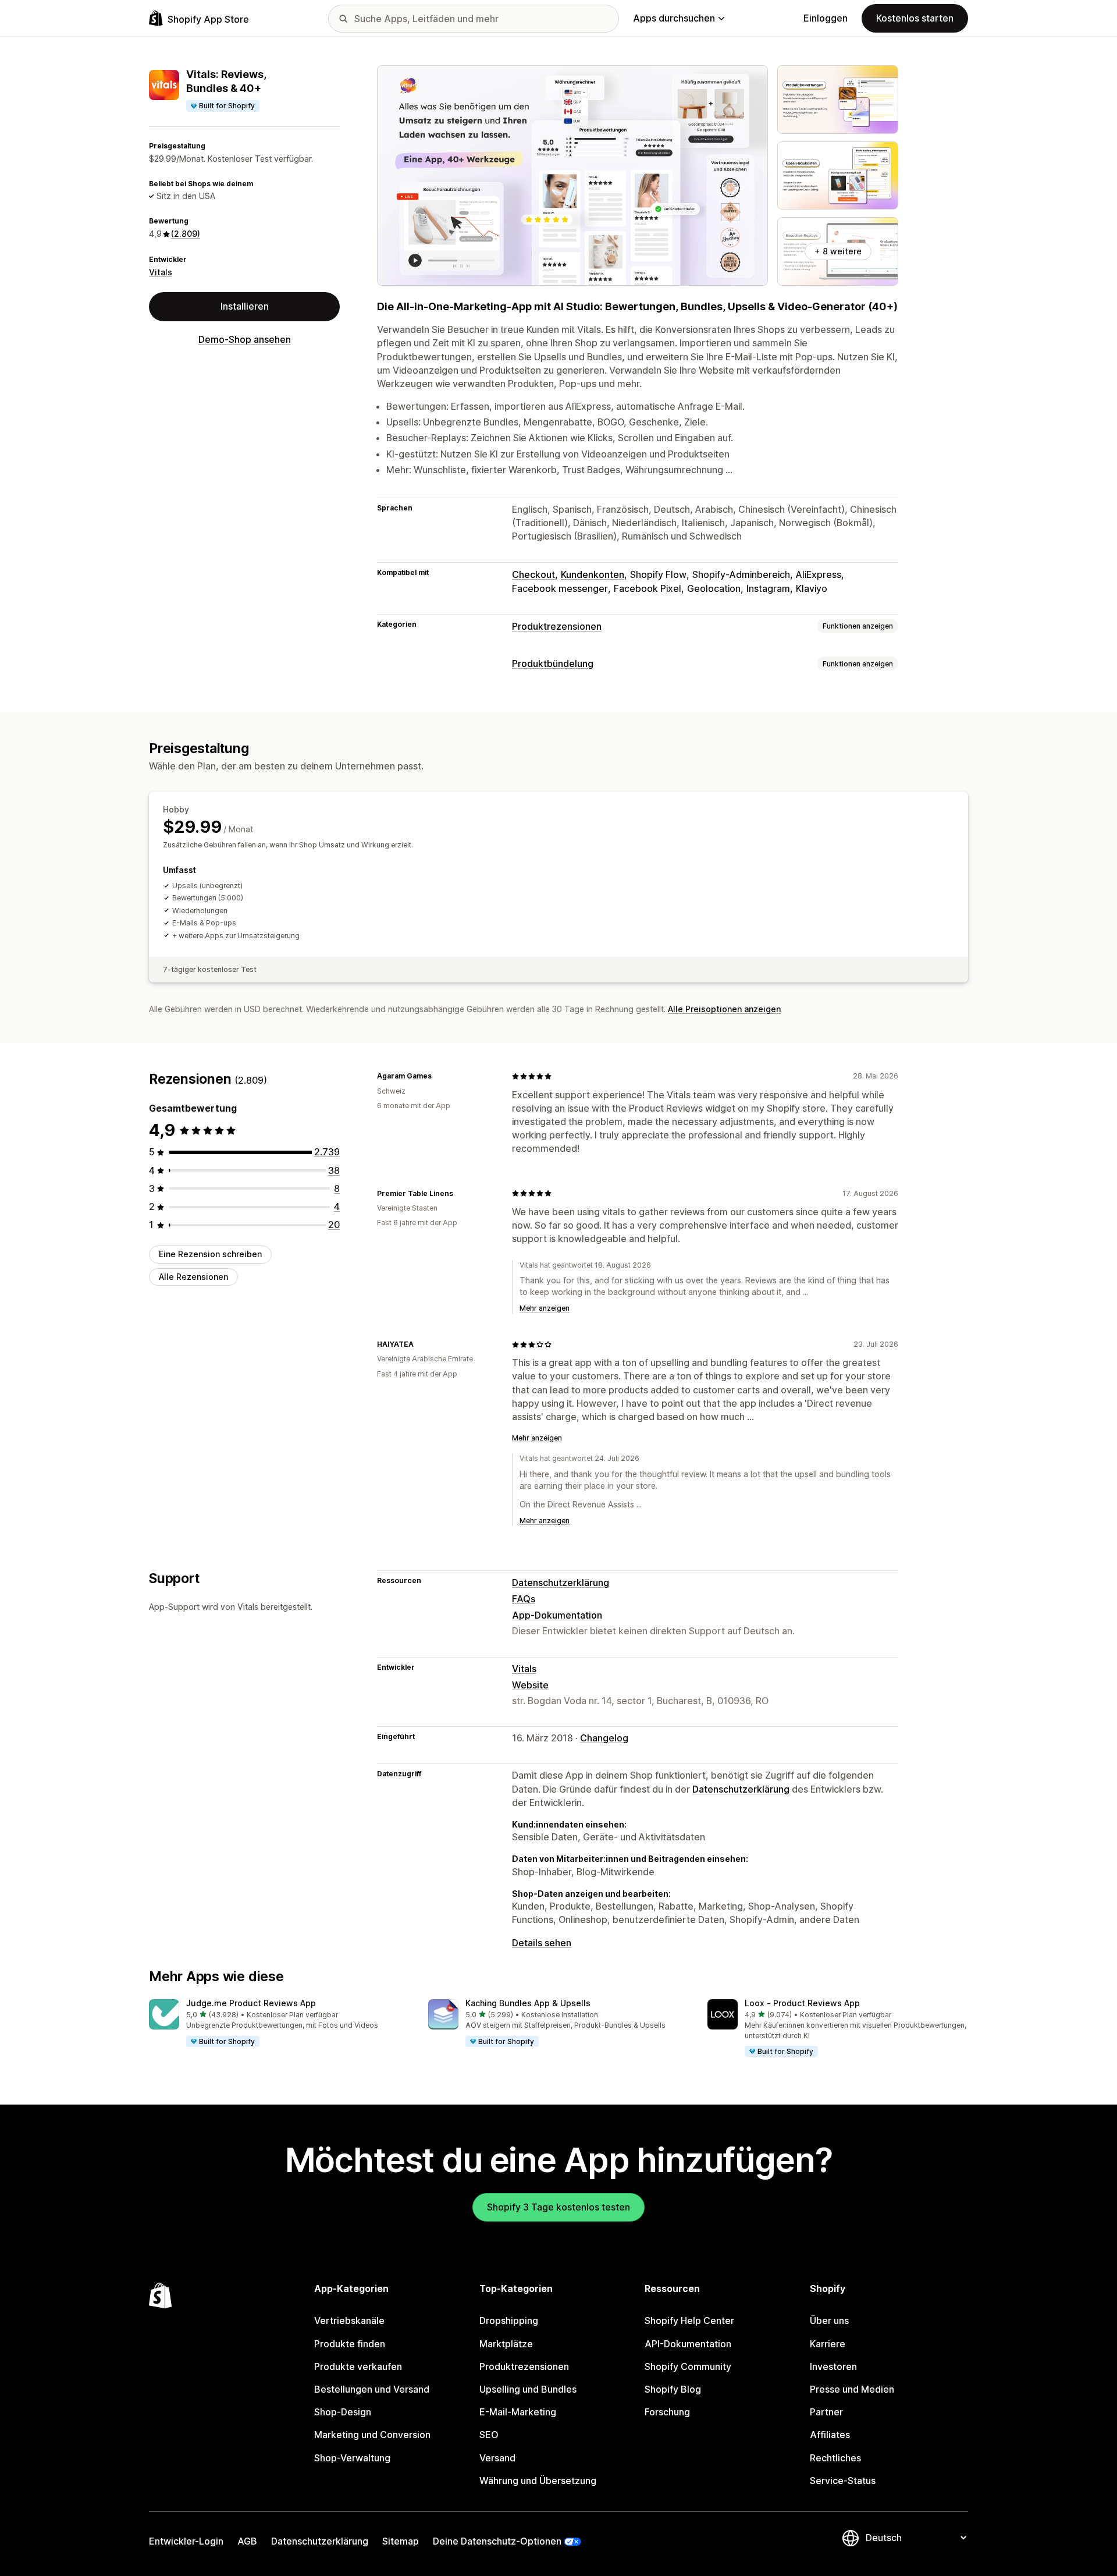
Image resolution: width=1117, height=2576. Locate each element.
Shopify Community (688, 2366)
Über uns (829, 2320)
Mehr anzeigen (545, 1308)
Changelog (604, 1738)
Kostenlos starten (915, 18)
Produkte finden (350, 2344)
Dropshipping (509, 2320)
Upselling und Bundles (528, 2389)
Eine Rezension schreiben (210, 1254)
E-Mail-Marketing (518, 2412)
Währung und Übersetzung (538, 2481)
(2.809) (186, 234)
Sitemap (401, 2541)
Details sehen (542, 1943)
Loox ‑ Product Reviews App (802, 2003)
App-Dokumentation (557, 1615)
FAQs (524, 1599)
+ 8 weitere (838, 251)
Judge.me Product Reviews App (251, 2003)
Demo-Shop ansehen (245, 339)
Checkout (533, 574)
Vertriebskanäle (349, 2320)
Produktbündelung (553, 663)
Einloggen (826, 18)
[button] (279, 2024)
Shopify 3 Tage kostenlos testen (558, 2207)
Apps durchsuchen (674, 18)
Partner (826, 2412)
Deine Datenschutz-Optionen (497, 2541)
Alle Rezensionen (193, 1277)
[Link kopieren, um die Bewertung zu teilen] (439, 1076)
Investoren (833, 2366)
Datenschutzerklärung (561, 1582)
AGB (247, 2541)
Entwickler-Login (186, 2541)
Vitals (161, 272)
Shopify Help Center (689, 2320)
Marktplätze (506, 2344)
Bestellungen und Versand (372, 2389)
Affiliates (830, 2435)
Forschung (667, 2412)
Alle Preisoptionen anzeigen (724, 1009)
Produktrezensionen (557, 626)
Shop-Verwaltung (352, 2458)
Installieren (245, 306)
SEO (489, 2435)
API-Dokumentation (688, 2344)
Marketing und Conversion (372, 2435)
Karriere (828, 2344)
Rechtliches (835, 2458)
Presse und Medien (852, 2389)
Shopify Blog (673, 2389)
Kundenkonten (593, 574)
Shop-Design (343, 2412)
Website (530, 1685)
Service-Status (843, 2481)
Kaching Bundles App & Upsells (528, 2003)
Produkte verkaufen (358, 2366)
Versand (497, 2458)
